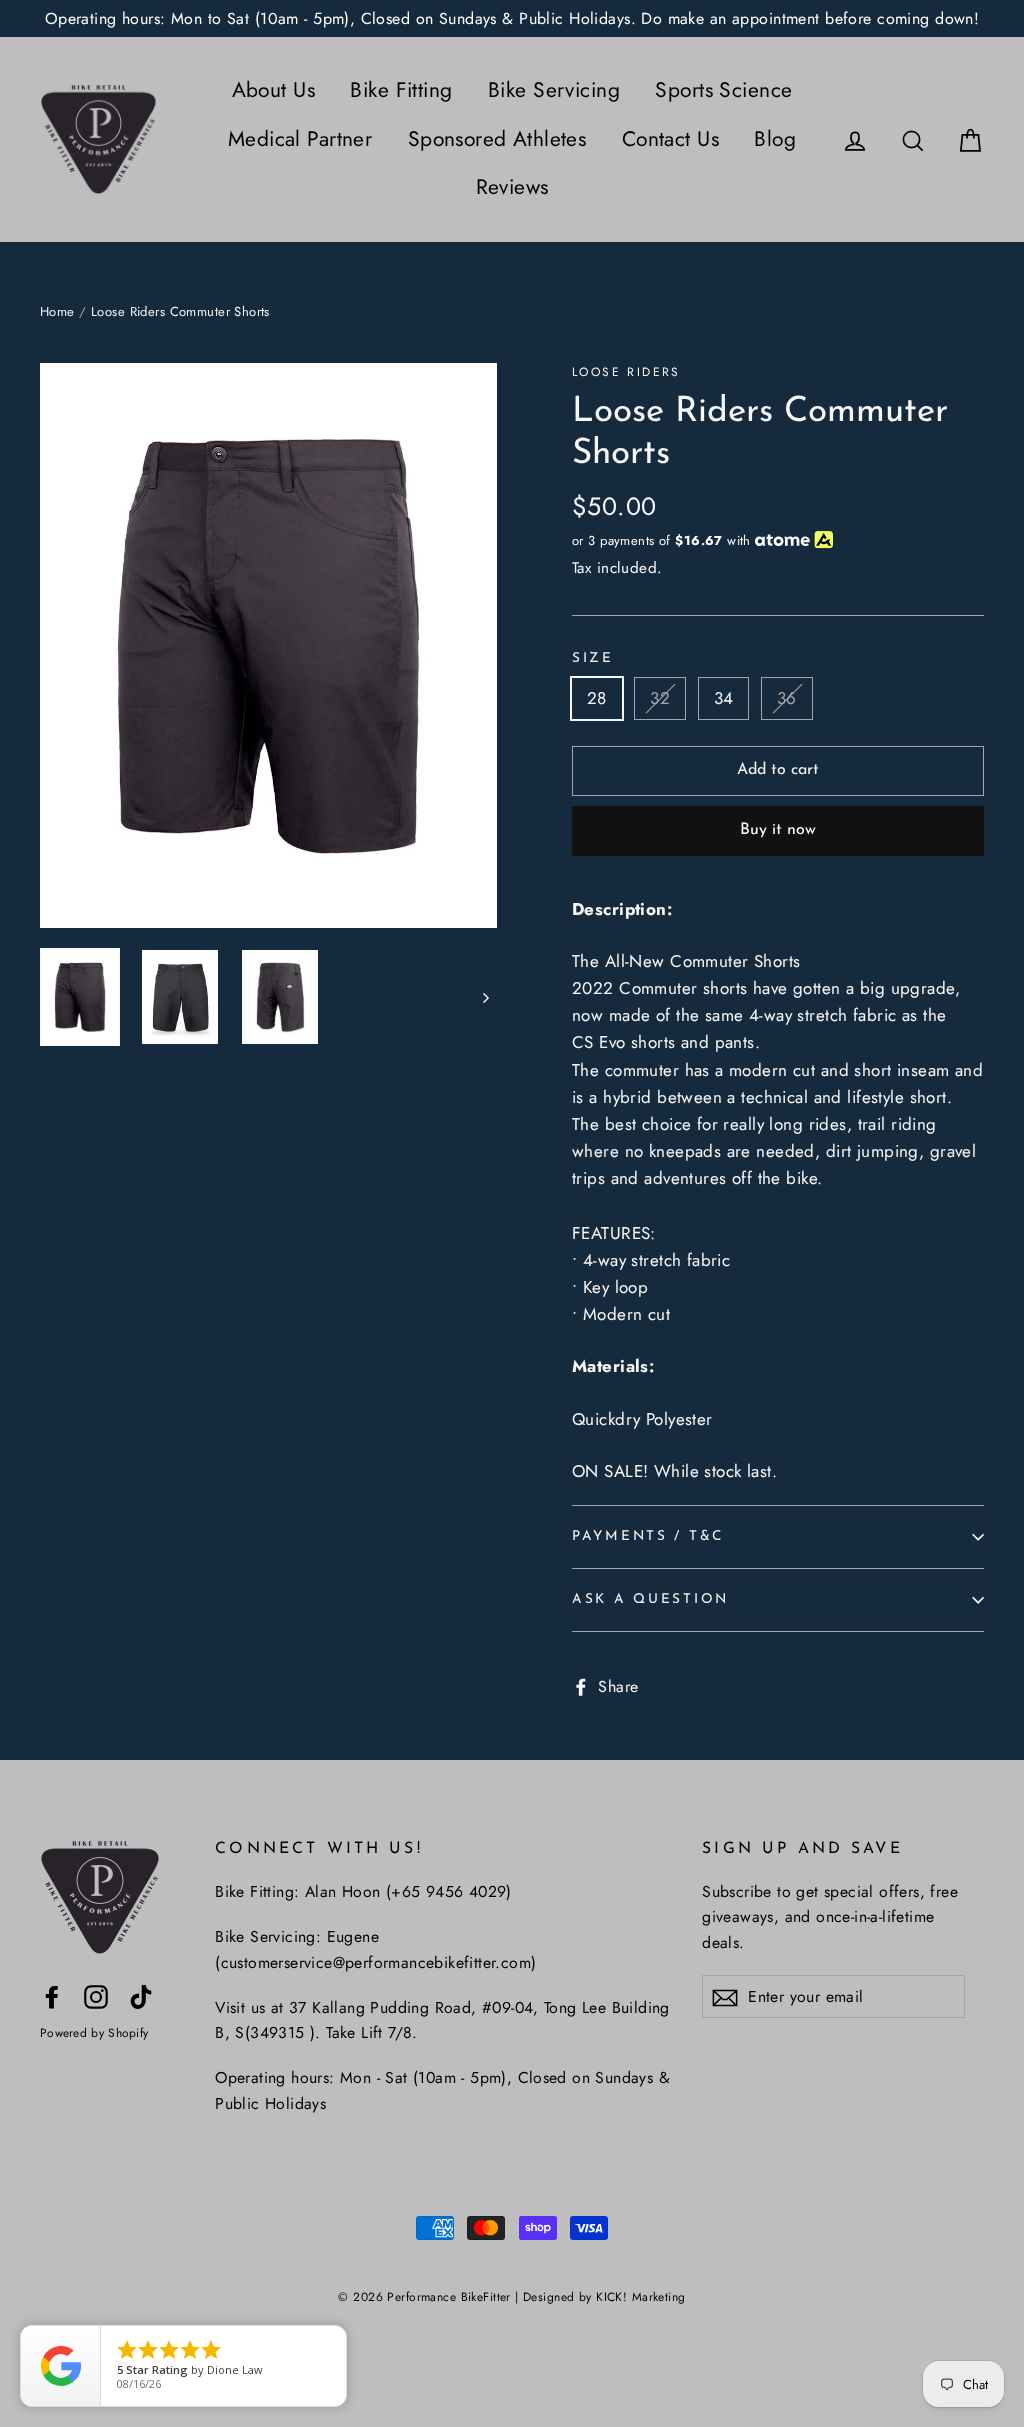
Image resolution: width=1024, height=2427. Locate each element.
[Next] (484, 997)
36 (787, 698)
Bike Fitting (401, 90)
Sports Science (723, 90)
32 (660, 698)
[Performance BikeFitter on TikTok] (141, 1995)
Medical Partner (300, 139)
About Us (273, 90)
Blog (775, 139)
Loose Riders (626, 372)
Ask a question (650, 1599)
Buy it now (778, 830)
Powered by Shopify (94, 2033)
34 (724, 698)
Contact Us (670, 139)
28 (597, 698)
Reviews (512, 187)
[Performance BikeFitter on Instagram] (96, 1995)
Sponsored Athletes (497, 139)
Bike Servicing (554, 90)
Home (57, 311)
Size (593, 658)
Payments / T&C (648, 1536)
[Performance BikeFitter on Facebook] (52, 1995)
